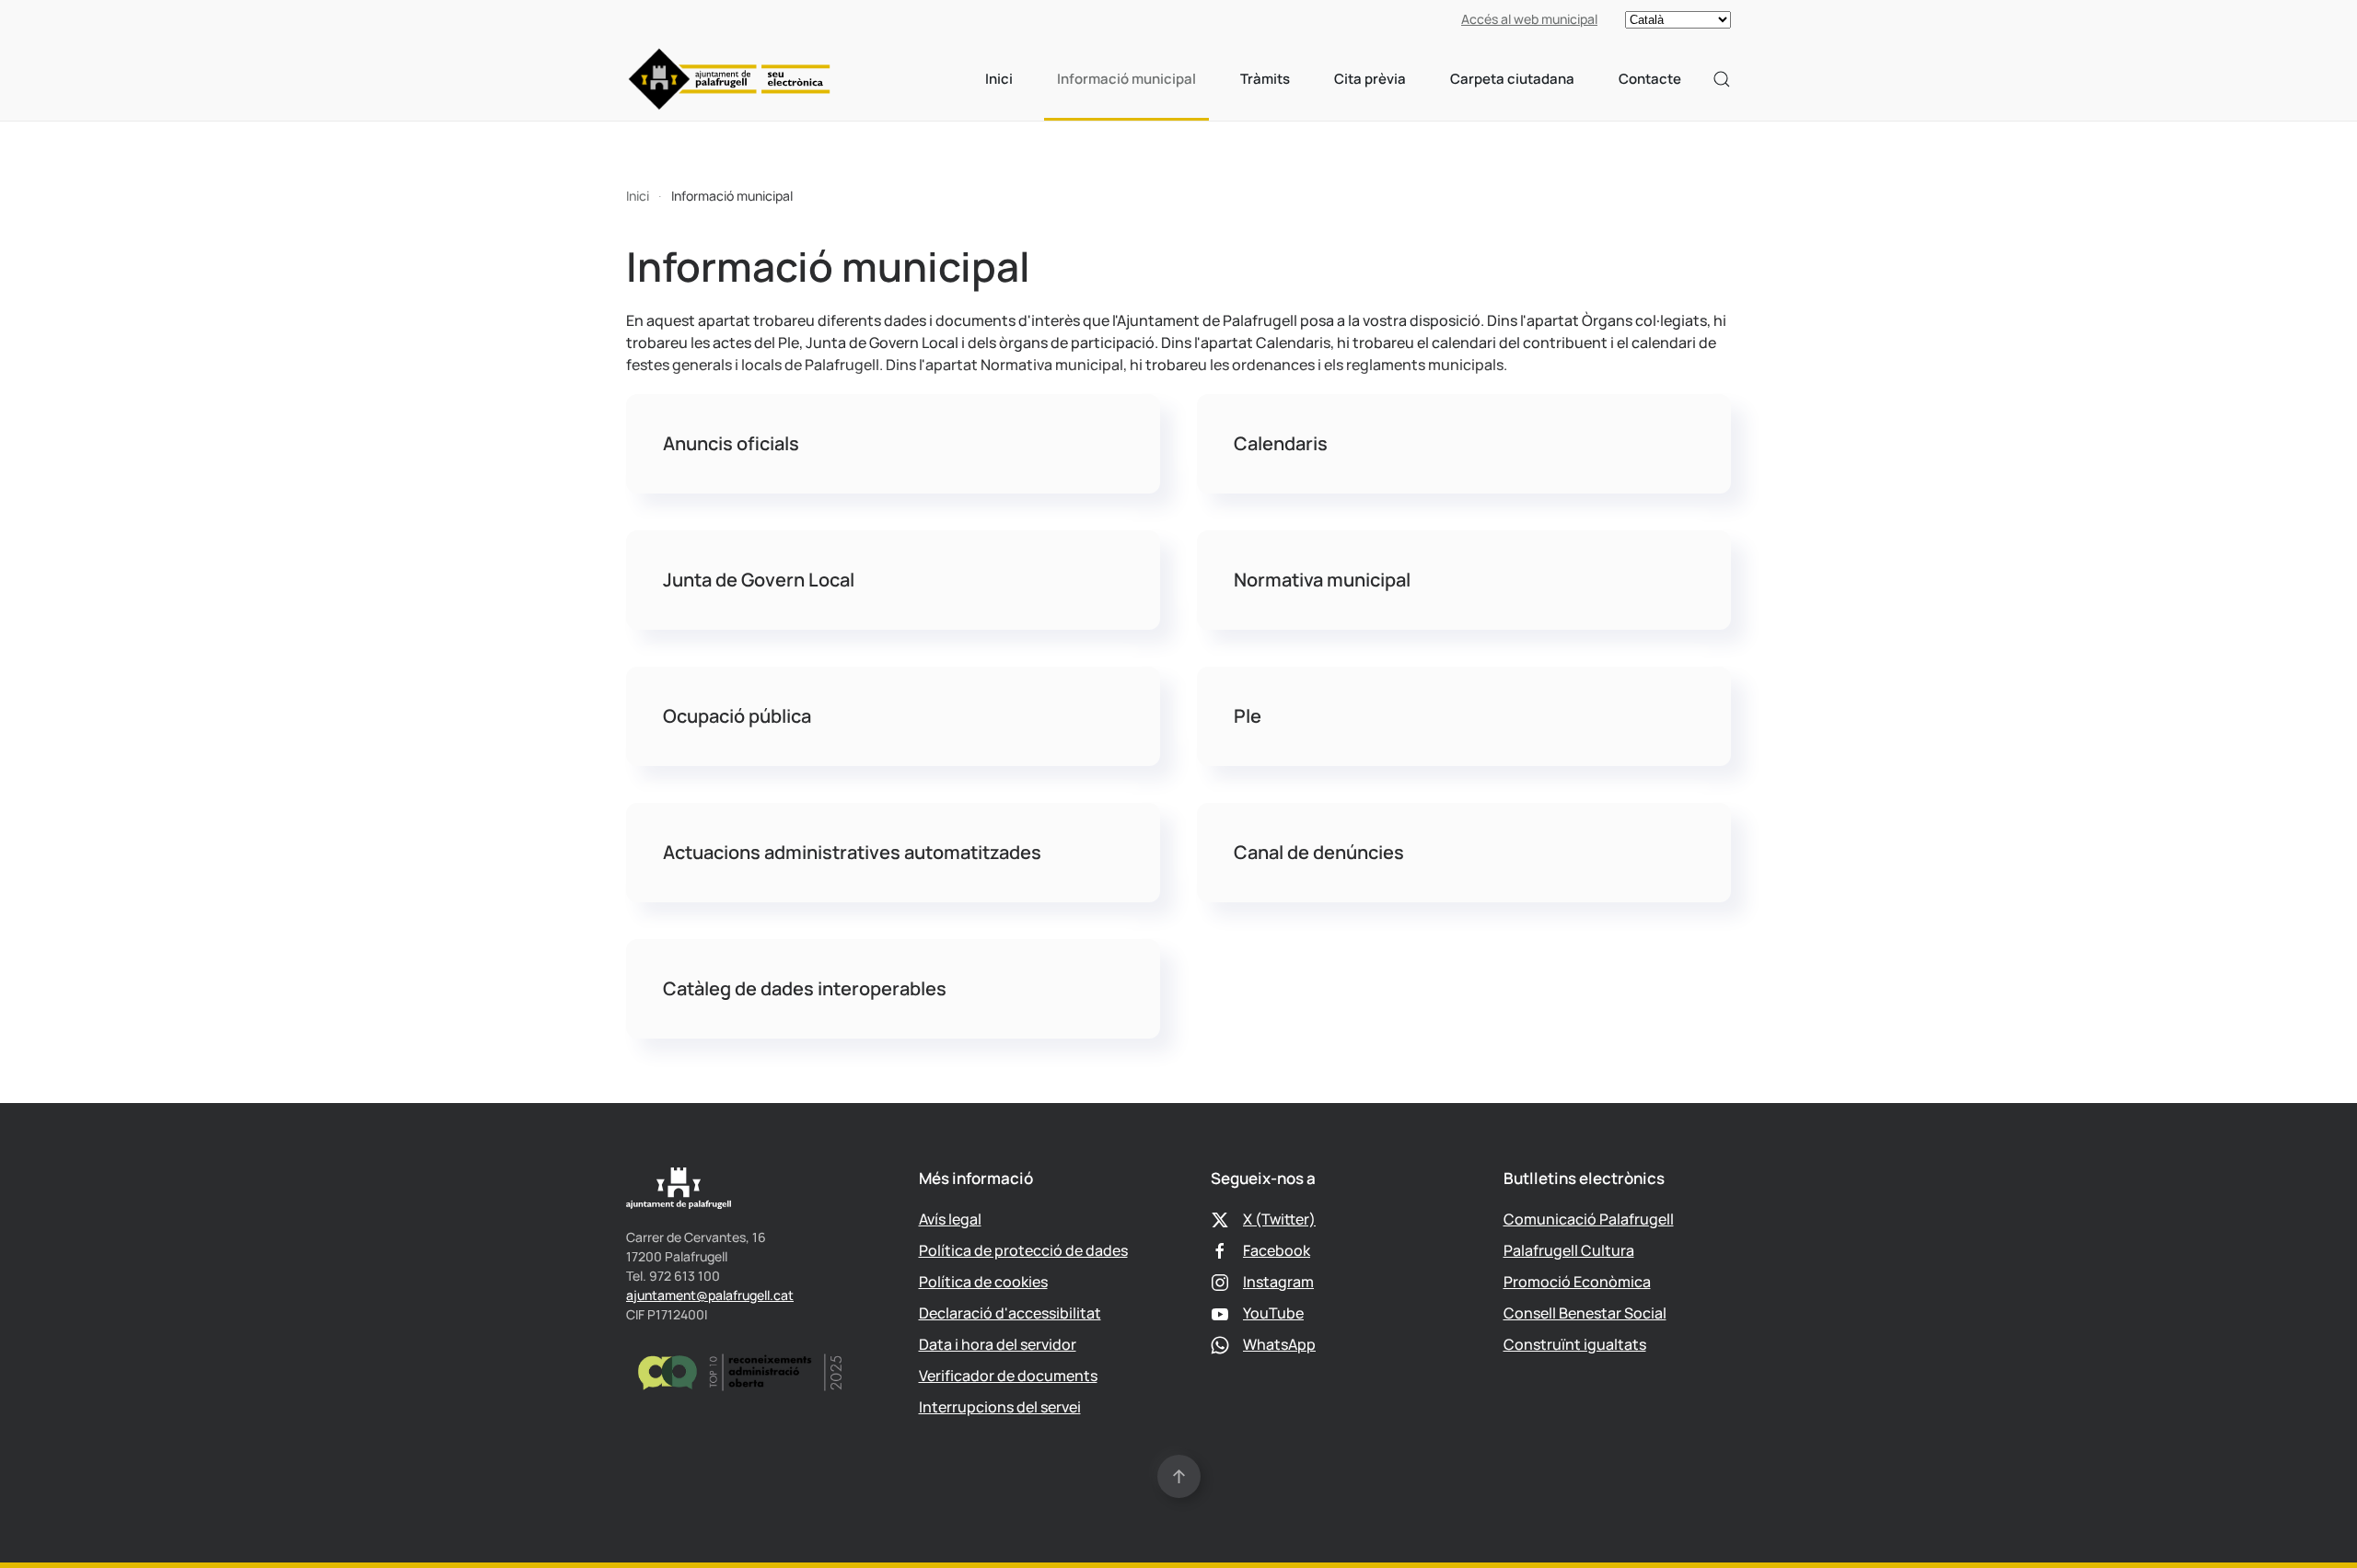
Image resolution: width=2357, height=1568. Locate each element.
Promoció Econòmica (1577, 1282)
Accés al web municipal (1529, 19)
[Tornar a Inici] (730, 79)
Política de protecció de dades (1023, 1250)
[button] (1722, 79)
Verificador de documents (1008, 1376)
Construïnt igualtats (1575, 1344)
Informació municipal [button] (1126, 79)
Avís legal (950, 1219)
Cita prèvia (1370, 79)
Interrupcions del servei (1000, 1407)
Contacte (1650, 79)
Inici (999, 79)
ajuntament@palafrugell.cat (710, 1295)
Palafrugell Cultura (1569, 1250)
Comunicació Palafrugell (1589, 1219)
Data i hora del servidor (998, 1344)
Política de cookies (983, 1282)
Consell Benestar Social (1585, 1313)
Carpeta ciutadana (1512, 79)
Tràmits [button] (1265, 79)
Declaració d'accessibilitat (1010, 1313)
